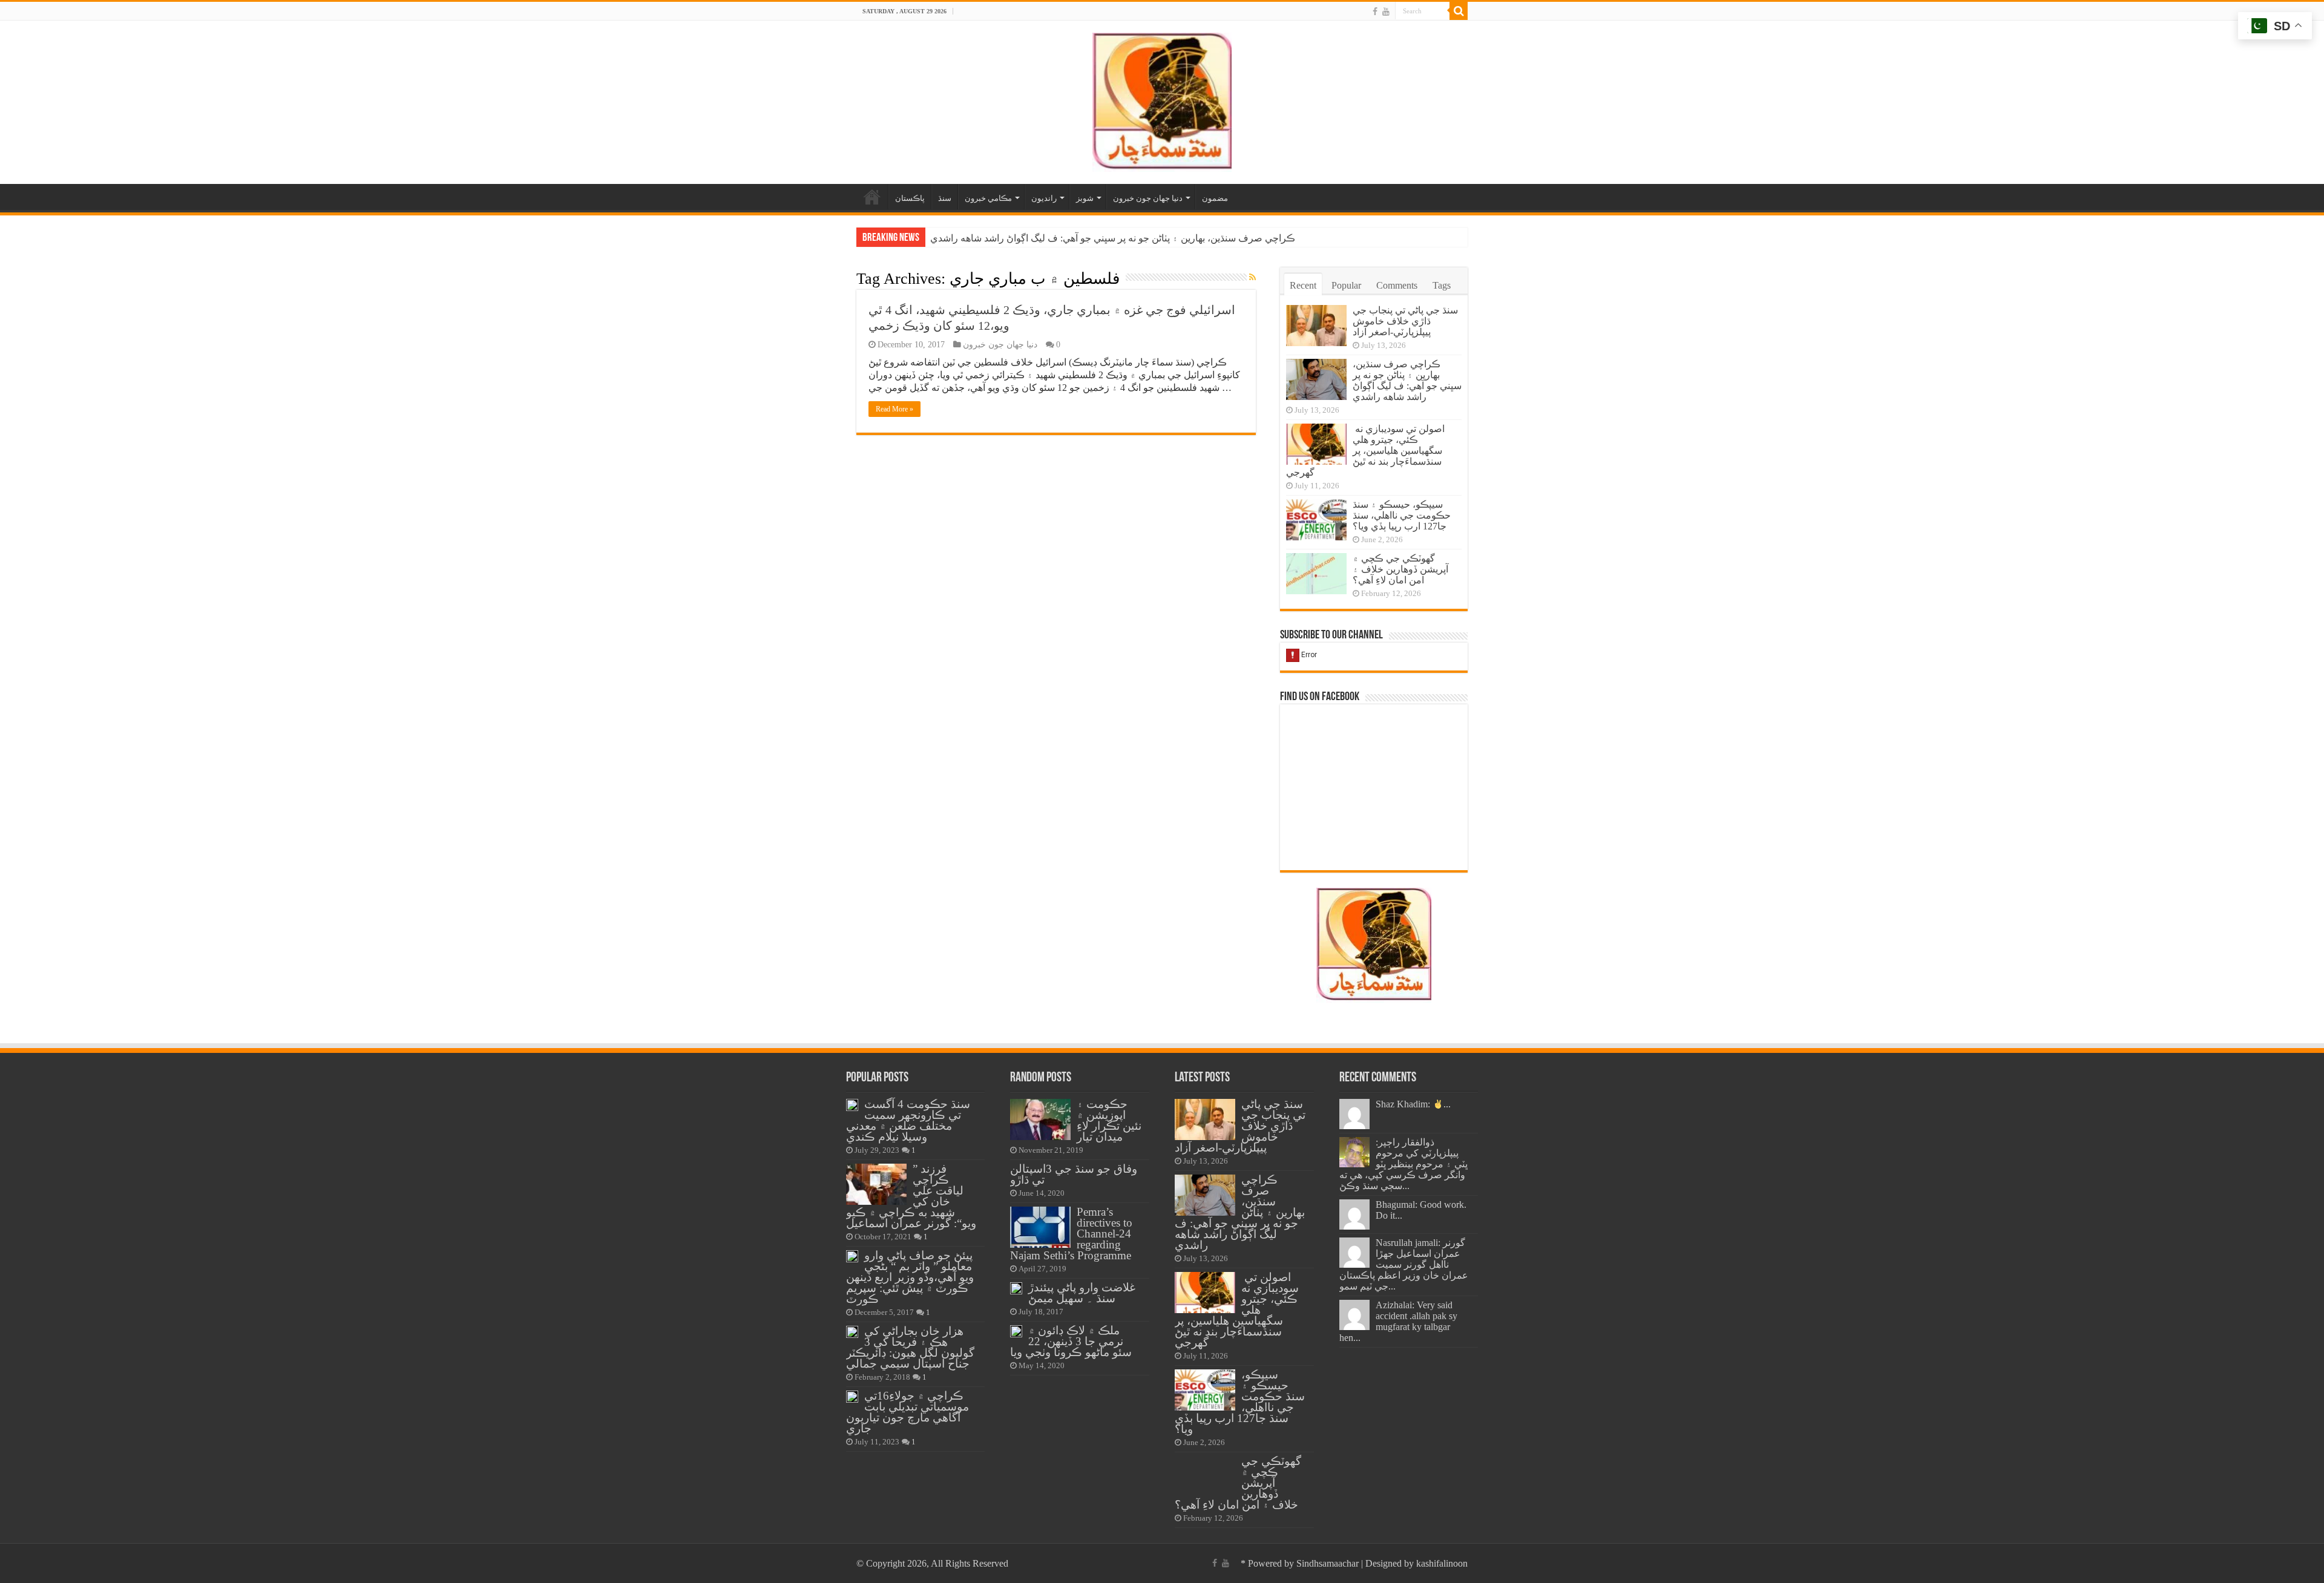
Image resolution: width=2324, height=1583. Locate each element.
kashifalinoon (1442, 1563)
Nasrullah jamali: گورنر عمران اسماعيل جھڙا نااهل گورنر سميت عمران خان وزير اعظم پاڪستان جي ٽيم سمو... (1404, 1264)
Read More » (894, 409)
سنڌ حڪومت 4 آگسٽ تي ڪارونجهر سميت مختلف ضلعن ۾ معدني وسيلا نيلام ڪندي (908, 1120)
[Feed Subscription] (1252, 278)
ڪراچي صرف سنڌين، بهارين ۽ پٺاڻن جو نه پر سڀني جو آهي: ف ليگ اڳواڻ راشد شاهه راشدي (1407, 380)
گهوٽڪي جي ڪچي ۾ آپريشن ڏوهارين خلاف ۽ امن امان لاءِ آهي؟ (1400, 569)
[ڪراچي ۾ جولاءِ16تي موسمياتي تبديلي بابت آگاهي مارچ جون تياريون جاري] (852, 1397)
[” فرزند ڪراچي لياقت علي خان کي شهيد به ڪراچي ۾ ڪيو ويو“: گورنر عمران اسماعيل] (876, 1184)
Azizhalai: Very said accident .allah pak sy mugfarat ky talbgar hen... (1398, 1321)
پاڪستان (910, 198)
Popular (1346, 285)
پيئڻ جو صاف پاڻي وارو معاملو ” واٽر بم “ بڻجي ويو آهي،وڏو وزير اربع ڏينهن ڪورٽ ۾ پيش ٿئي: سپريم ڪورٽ (910, 1277)
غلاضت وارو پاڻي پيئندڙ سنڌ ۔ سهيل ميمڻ (1082, 1293)
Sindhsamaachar (1328, 1563)
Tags (1442, 285)
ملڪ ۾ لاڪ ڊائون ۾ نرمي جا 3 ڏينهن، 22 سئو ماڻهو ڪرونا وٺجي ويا (1071, 1341)
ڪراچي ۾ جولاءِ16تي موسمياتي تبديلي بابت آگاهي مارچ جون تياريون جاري (908, 1412)
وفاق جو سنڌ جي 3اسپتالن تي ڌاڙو (1074, 1174)
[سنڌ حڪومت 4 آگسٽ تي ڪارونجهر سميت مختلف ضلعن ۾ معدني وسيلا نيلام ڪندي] (852, 1105)
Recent (1303, 285)
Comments (1397, 285)
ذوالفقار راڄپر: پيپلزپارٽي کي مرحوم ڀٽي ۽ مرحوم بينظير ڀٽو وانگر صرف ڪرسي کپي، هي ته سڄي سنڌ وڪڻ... (1403, 1164)
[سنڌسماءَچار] (1162, 100)
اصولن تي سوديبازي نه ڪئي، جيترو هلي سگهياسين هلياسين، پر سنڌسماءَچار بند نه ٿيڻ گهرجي (1117, 238)
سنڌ (945, 198)
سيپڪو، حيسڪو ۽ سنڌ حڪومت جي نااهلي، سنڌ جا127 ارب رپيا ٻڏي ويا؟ (1402, 515)
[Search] (1459, 11)
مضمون (1215, 198)
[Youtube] (1386, 11)
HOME (872, 197)
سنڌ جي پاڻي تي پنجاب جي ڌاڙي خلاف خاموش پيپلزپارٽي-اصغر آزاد (1405, 321)
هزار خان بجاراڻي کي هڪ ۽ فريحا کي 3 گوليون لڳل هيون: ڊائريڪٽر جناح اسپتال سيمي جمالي (910, 1347)
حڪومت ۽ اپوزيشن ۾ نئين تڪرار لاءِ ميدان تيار (1109, 1120)
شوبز (1085, 198)
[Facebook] (1375, 11)
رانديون (1044, 198)
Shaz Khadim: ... (1413, 1104)
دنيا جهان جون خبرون (1148, 198)
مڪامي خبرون (988, 198)
